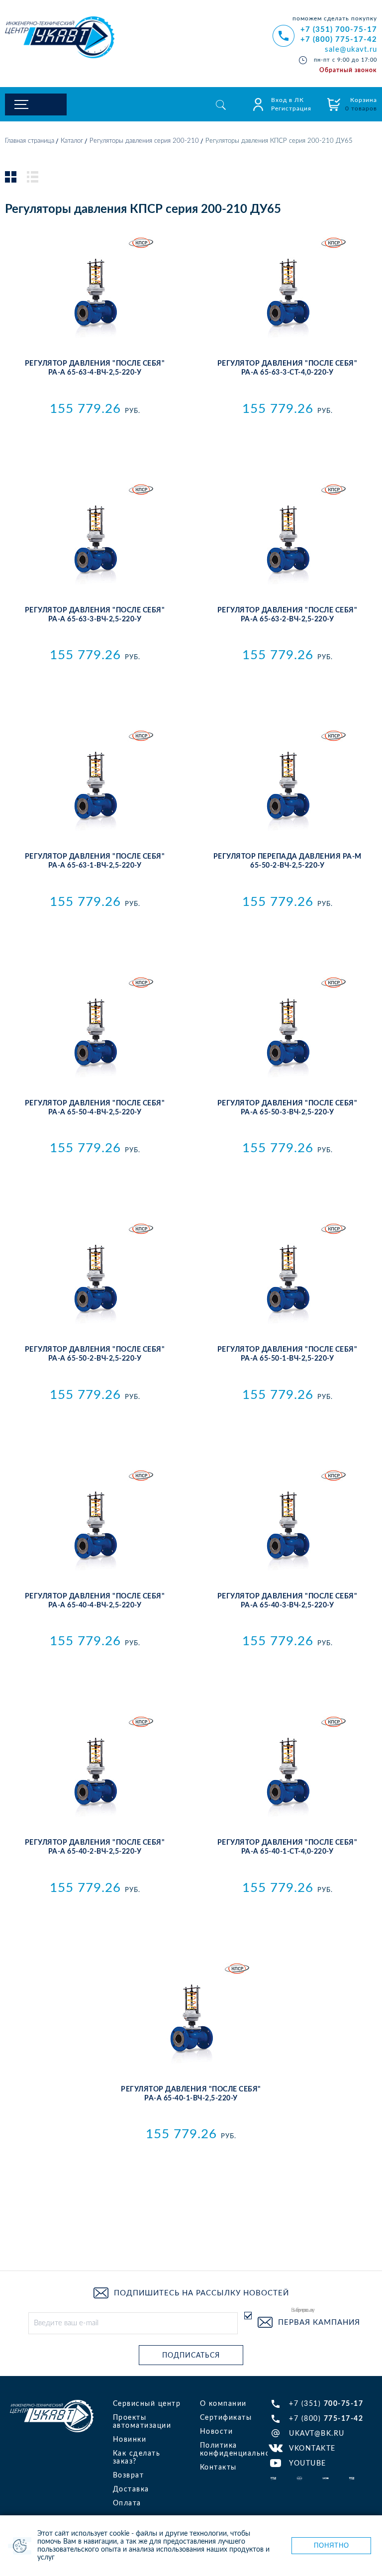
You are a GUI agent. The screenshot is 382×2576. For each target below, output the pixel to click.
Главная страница (30, 141)
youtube (308, 2464)
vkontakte (312, 2449)
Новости (217, 2432)
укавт (52, 2416)
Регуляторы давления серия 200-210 (144, 141)
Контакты (218, 2468)
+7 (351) (326, 2404)
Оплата (127, 2503)
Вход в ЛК (287, 100)
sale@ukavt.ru (351, 50)
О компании (223, 2404)
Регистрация (291, 108)
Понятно (332, 2545)
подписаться (191, 2356)
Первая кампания (319, 2323)
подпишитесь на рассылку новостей (201, 2293)
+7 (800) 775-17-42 (339, 40)
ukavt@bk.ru (317, 2434)
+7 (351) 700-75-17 (339, 30)
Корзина (361, 104)
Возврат (129, 2476)
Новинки (130, 2440)
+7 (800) (326, 2419)
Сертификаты (226, 2418)
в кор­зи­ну (95, 431)
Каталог (72, 141)
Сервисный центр (147, 2404)
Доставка (131, 2489)
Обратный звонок (348, 70)
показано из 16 (191, 2221)
